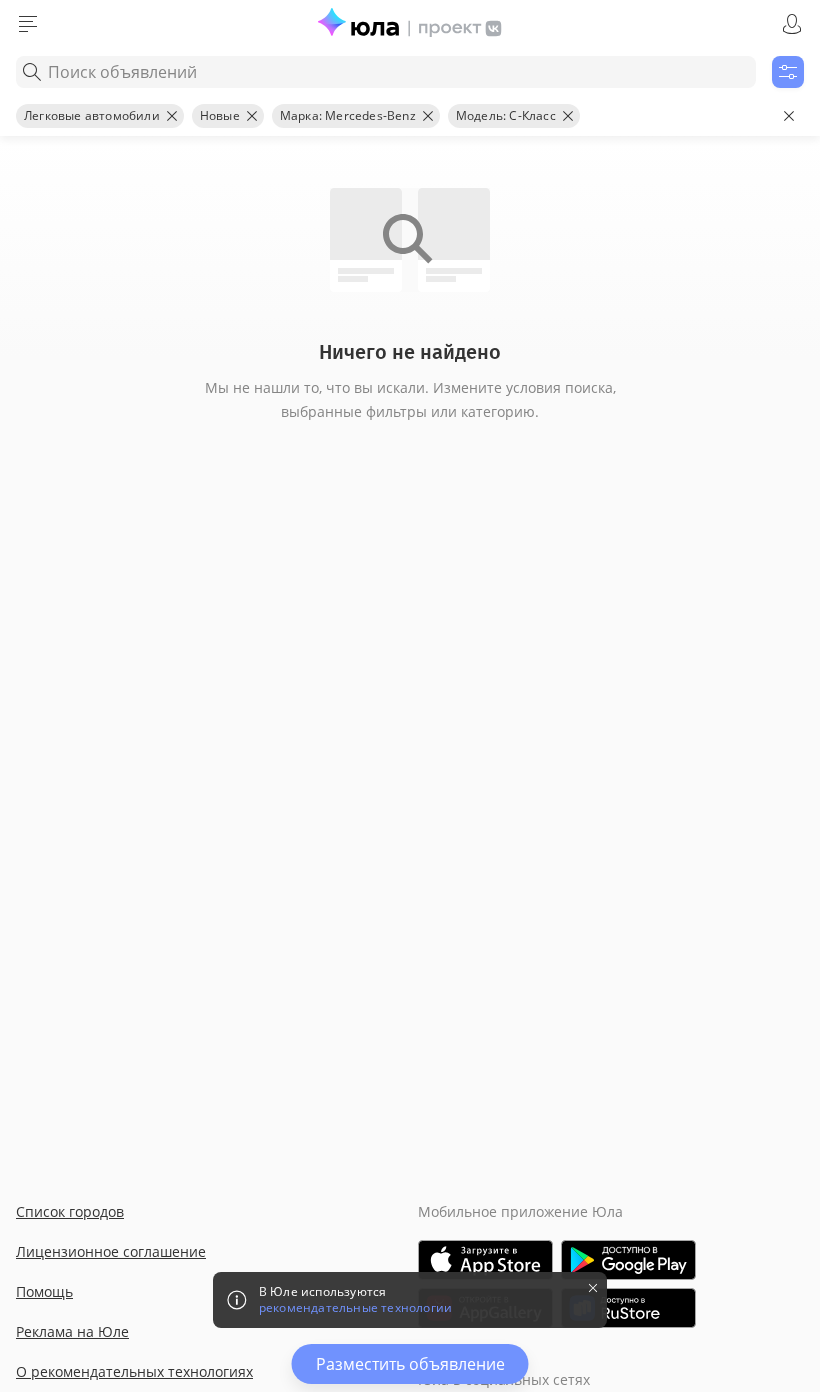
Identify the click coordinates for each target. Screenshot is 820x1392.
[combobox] (386, 72)
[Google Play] (628, 1260)
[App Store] (485, 1260)
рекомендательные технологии (355, 1308)
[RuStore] (628, 1308)
